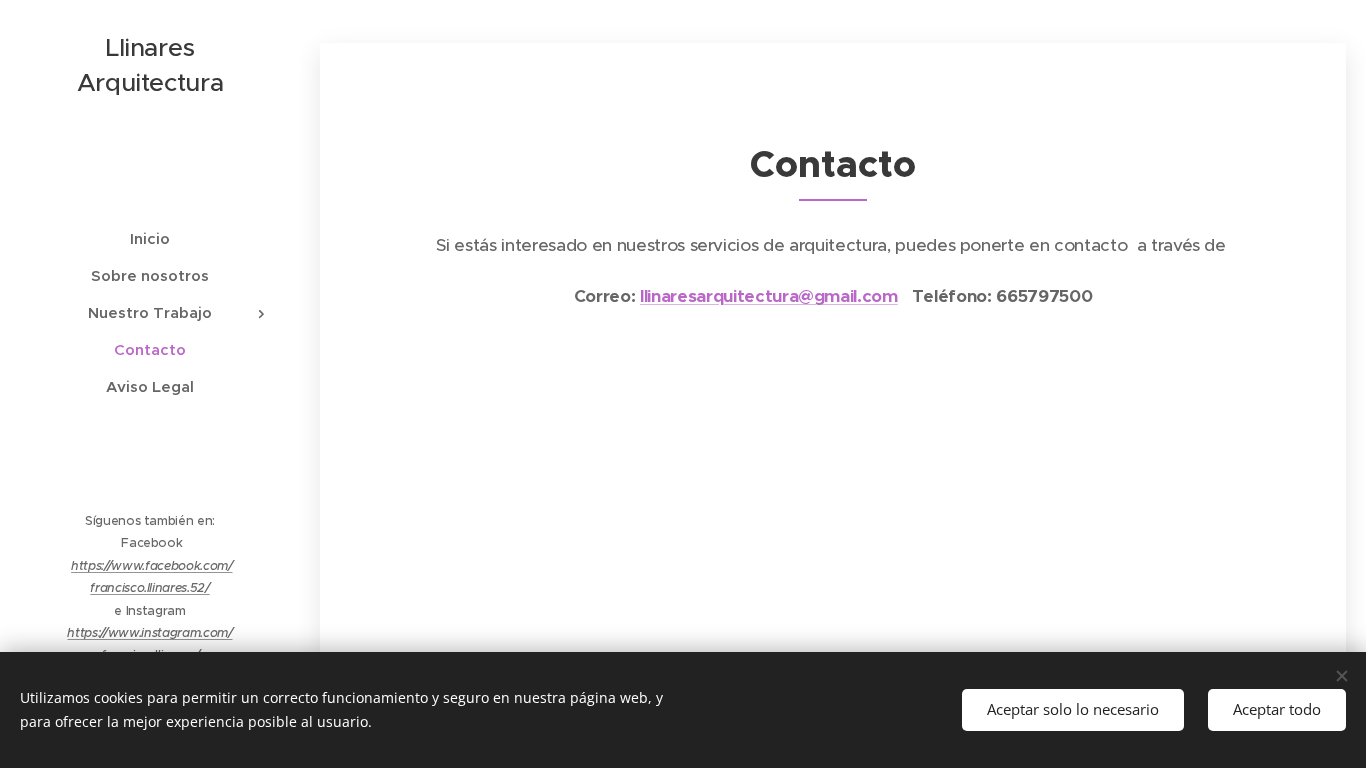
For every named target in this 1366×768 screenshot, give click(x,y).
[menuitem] (150, 238)
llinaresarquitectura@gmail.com (769, 296)
